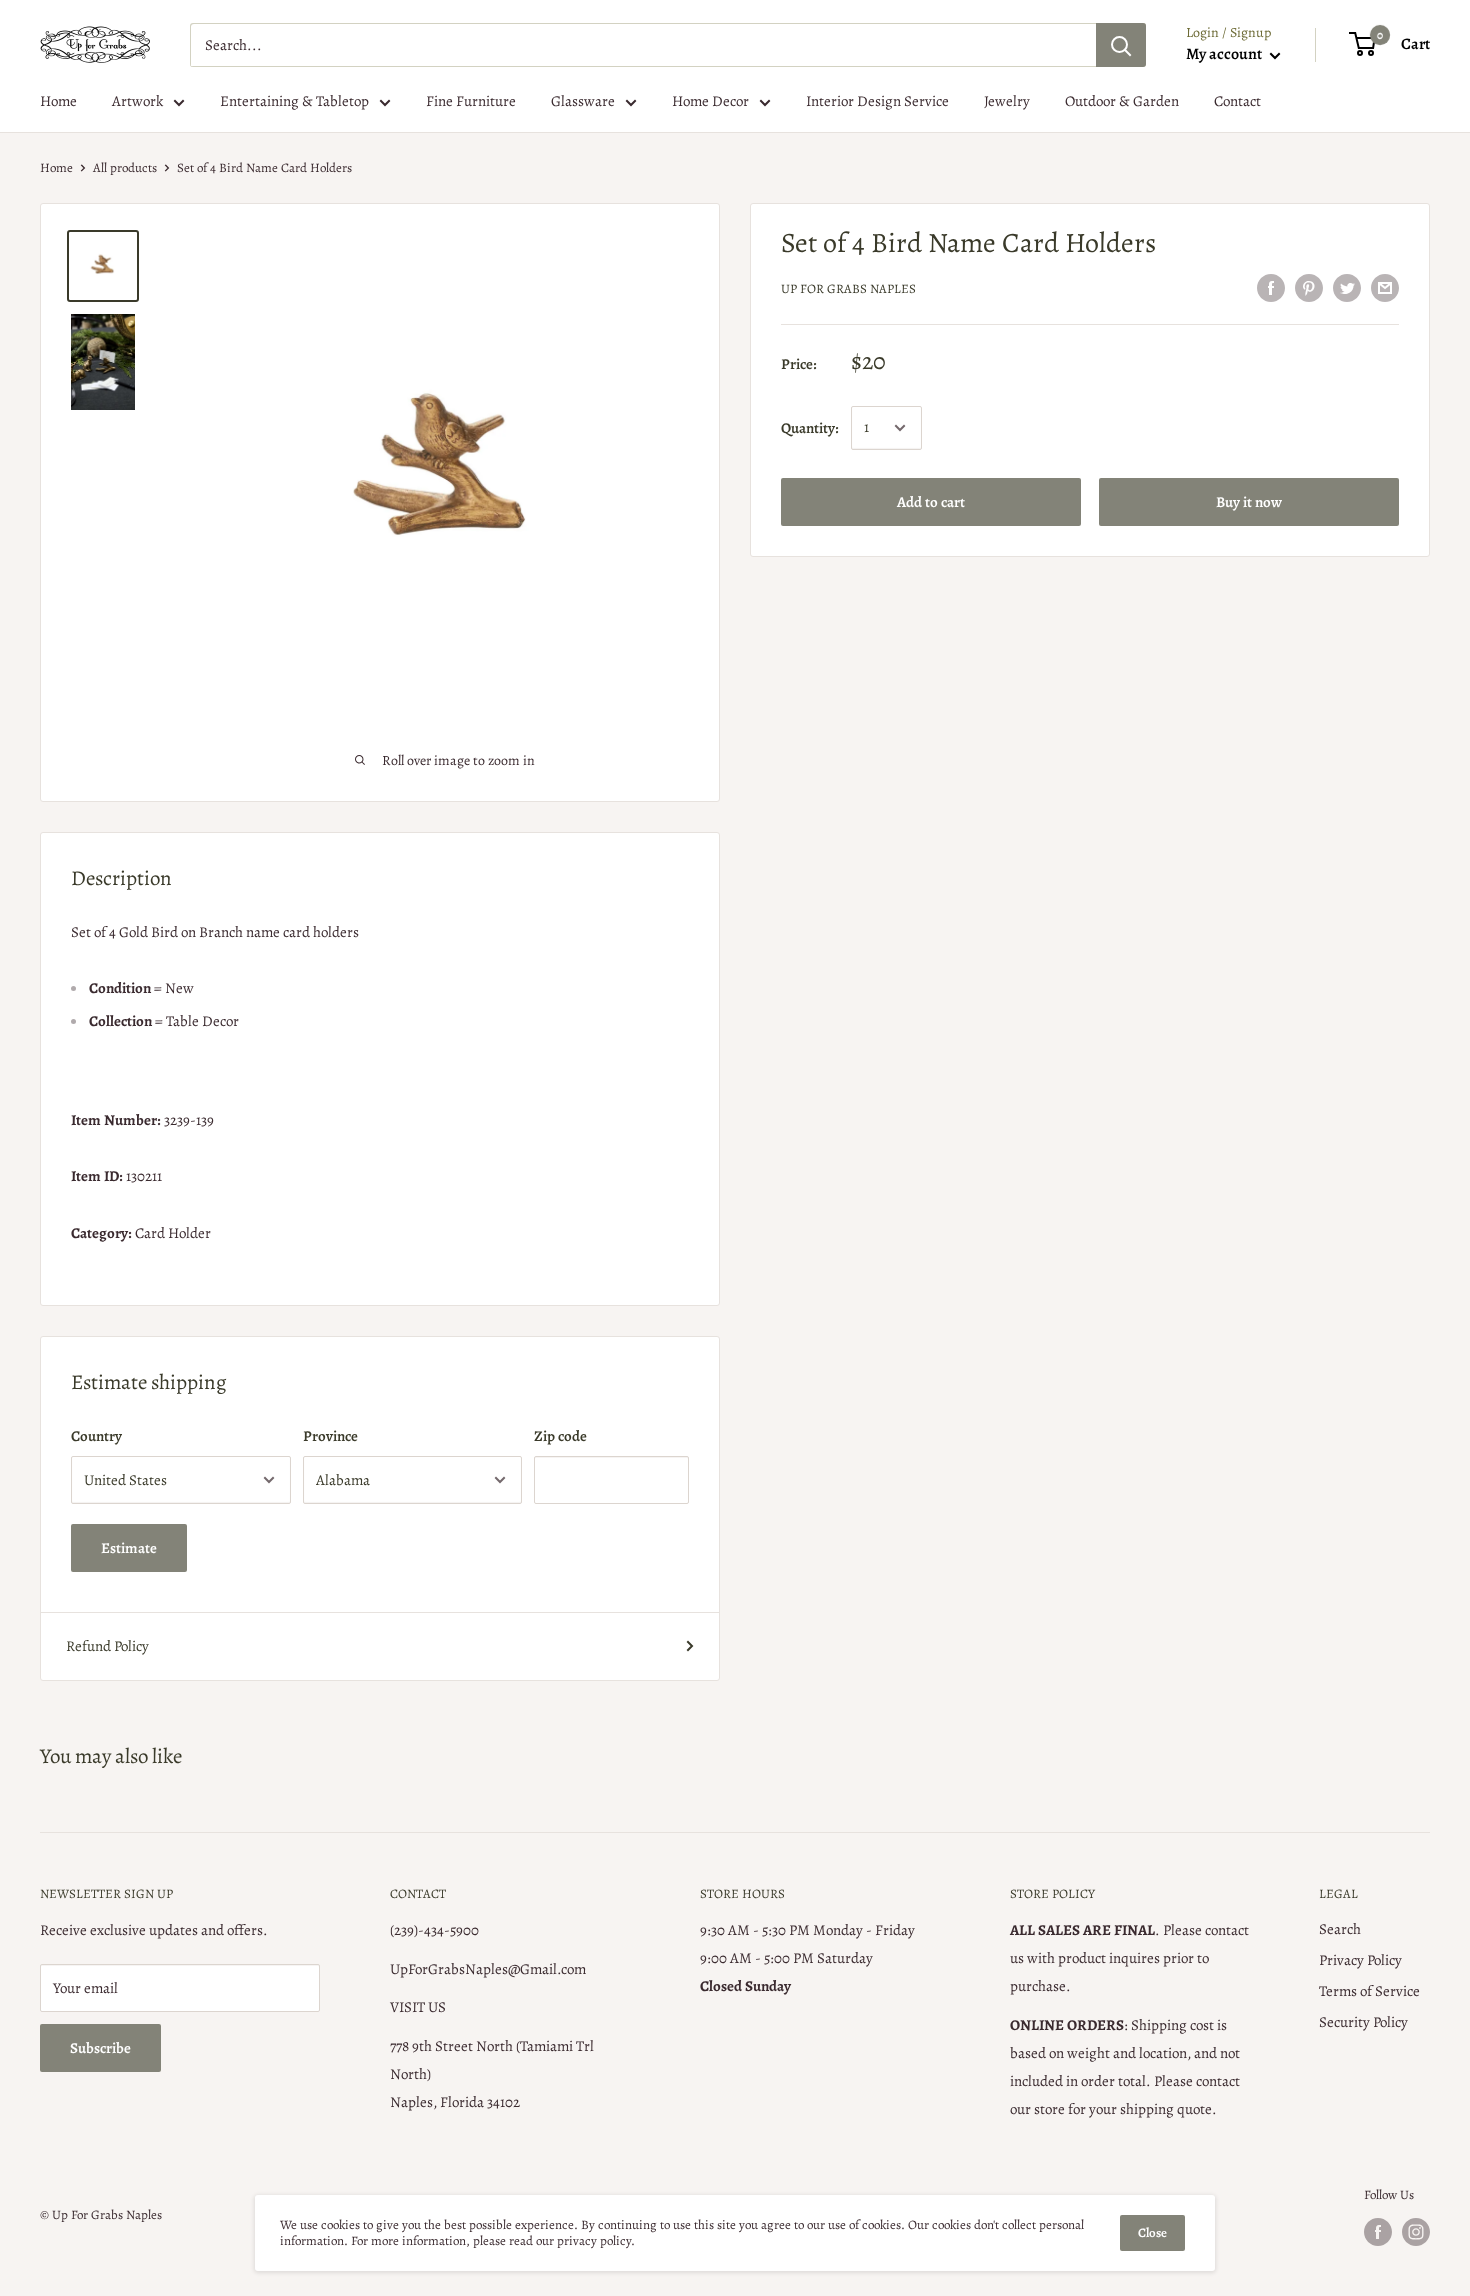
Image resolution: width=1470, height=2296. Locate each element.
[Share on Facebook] (1271, 287)
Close (1152, 2232)
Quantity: (810, 428)
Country (96, 1436)
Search (1340, 1929)
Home (58, 101)
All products (125, 167)
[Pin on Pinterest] (1309, 287)
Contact (1237, 101)
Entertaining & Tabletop (294, 101)
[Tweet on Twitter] (1347, 287)
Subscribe (100, 2048)
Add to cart (931, 502)
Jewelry (1007, 101)
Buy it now (1249, 502)
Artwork (137, 101)
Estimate (129, 1548)
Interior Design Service (877, 101)
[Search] (1121, 45)
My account (1225, 54)
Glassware (583, 101)
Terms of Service (1369, 1991)
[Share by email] (1385, 287)
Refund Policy (107, 1646)
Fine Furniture (471, 101)
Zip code (560, 1436)
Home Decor (710, 101)
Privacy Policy (1360, 1960)
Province (330, 1436)
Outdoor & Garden (1122, 101)
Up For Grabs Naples (848, 288)
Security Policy (1363, 2022)
